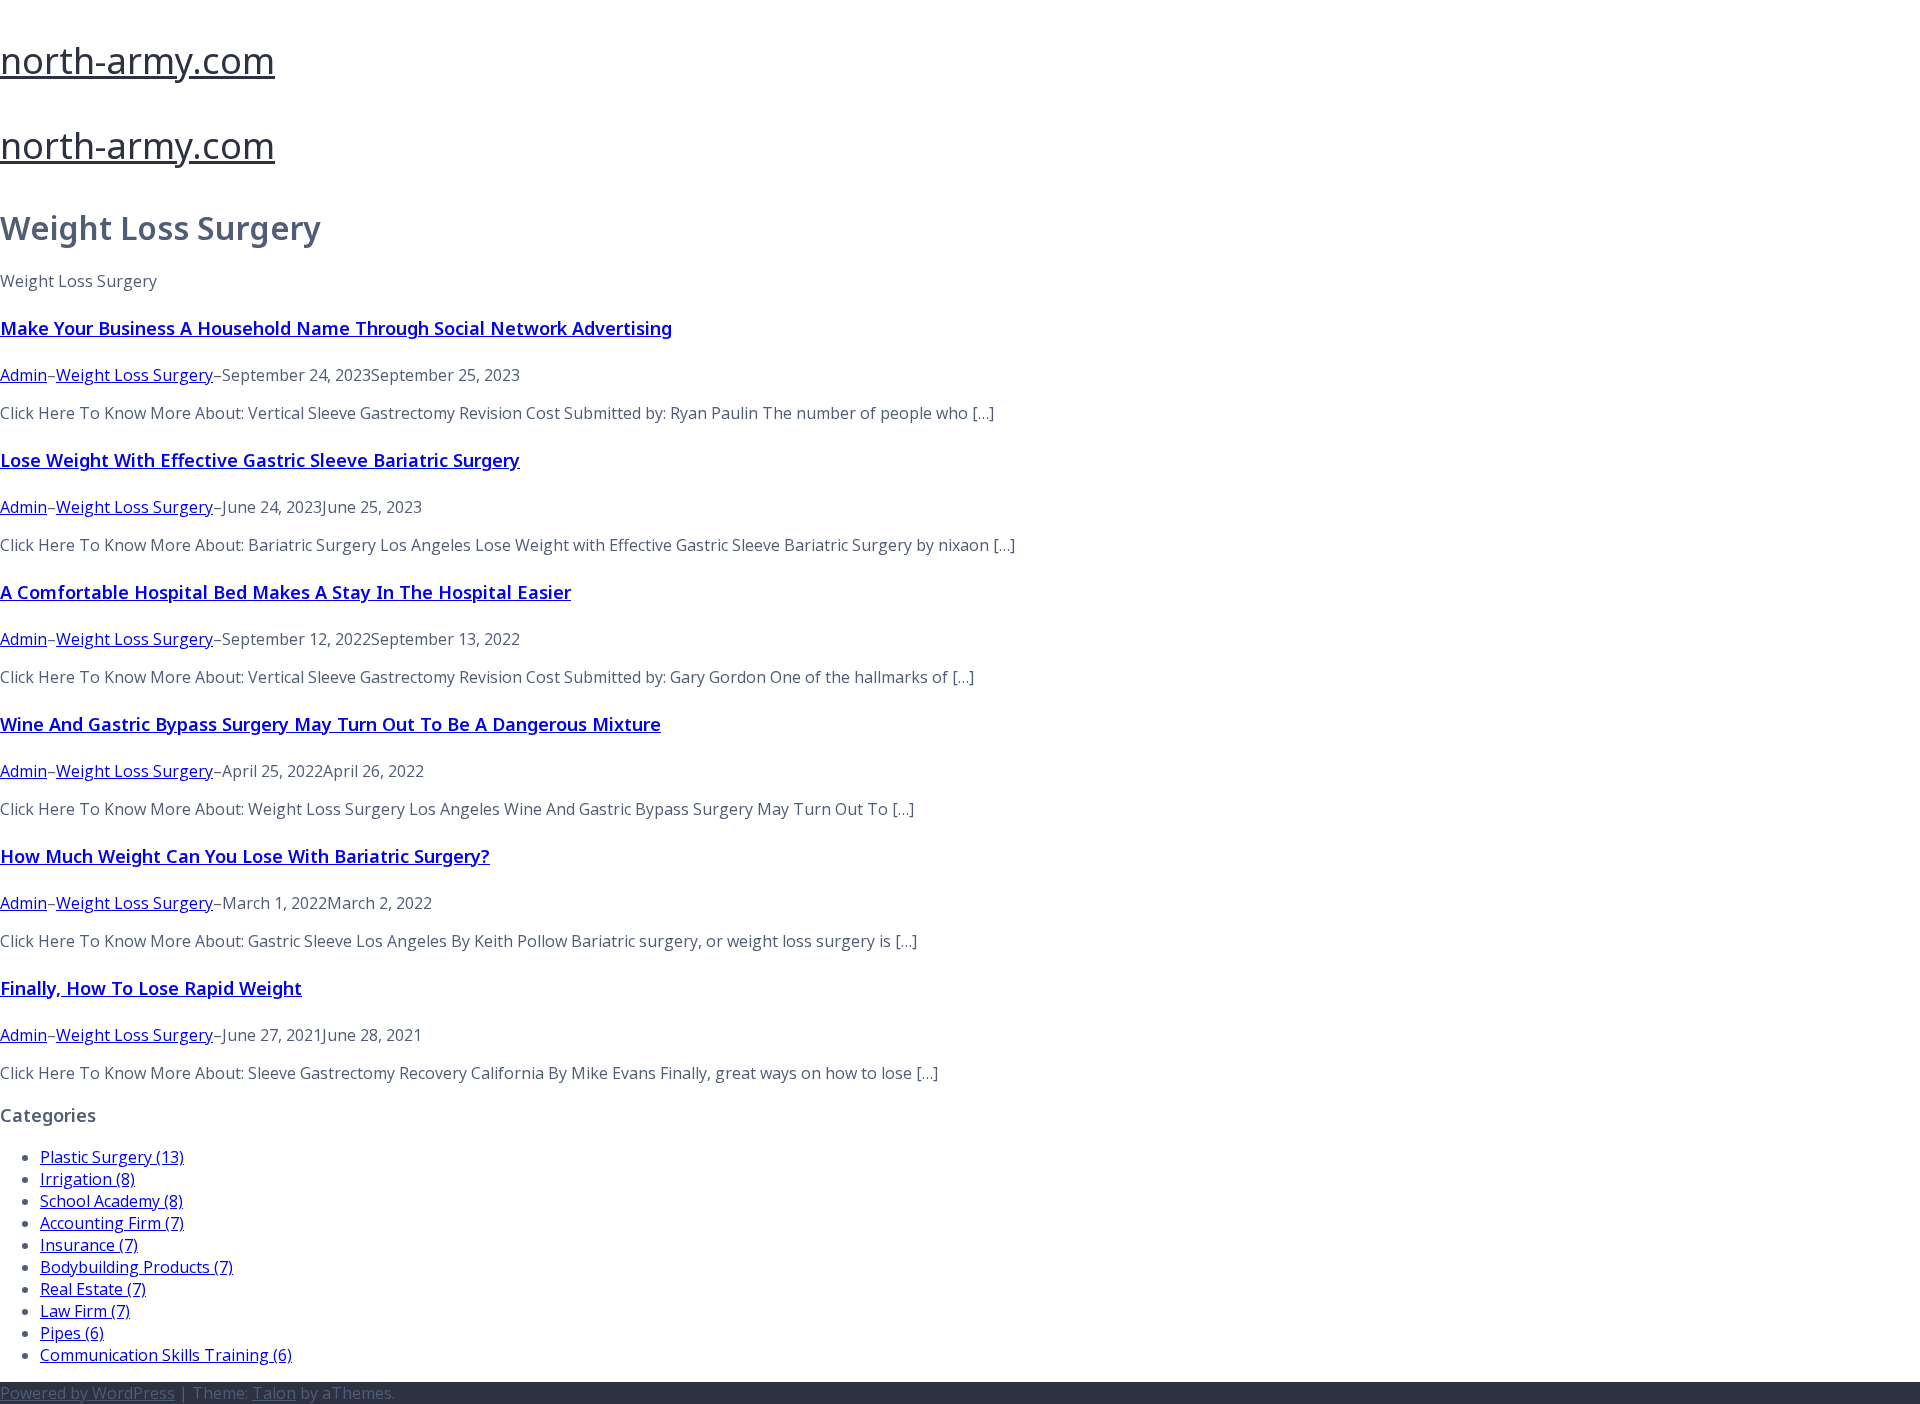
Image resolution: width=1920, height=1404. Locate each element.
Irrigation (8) (87, 1179)
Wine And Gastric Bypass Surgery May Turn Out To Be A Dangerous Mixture (330, 724)
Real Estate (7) (93, 1289)
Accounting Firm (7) (112, 1223)
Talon (274, 1393)
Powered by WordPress (87, 1393)
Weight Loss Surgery (134, 375)
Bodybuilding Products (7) (136, 1267)
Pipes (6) (72, 1333)
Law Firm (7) (85, 1311)
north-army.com (137, 60)
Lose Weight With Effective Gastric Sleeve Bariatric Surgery (260, 460)
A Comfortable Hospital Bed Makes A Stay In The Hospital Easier (285, 592)
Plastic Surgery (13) (112, 1157)
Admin (23, 375)
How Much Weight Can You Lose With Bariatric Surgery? (245, 856)
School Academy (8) (111, 1201)
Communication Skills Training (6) (166, 1355)
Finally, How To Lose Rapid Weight (151, 988)
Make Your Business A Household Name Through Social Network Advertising (336, 328)
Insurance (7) (89, 1245)
